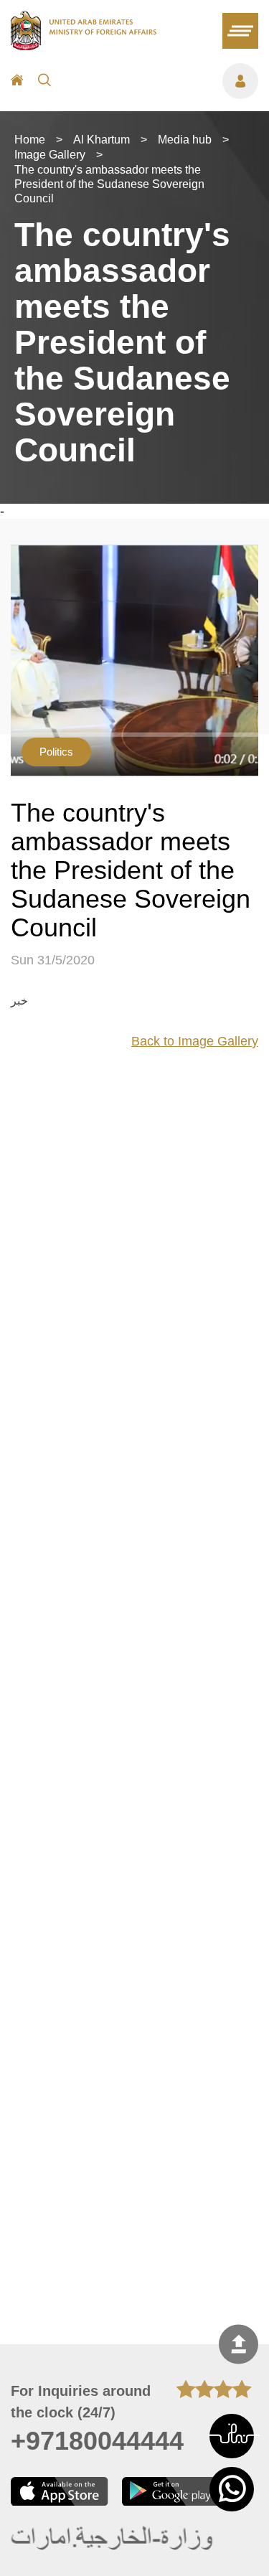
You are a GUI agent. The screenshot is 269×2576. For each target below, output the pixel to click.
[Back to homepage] (84, 46)
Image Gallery (50, 155)
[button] (232, 2436)
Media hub (185, 140)
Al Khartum (102, 140)
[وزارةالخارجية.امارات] (113, 2539)
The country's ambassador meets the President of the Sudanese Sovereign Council (109, 184)
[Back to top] (239, 2345)
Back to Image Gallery (195, 1041)
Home (30, 140)
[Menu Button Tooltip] (162, 81)
